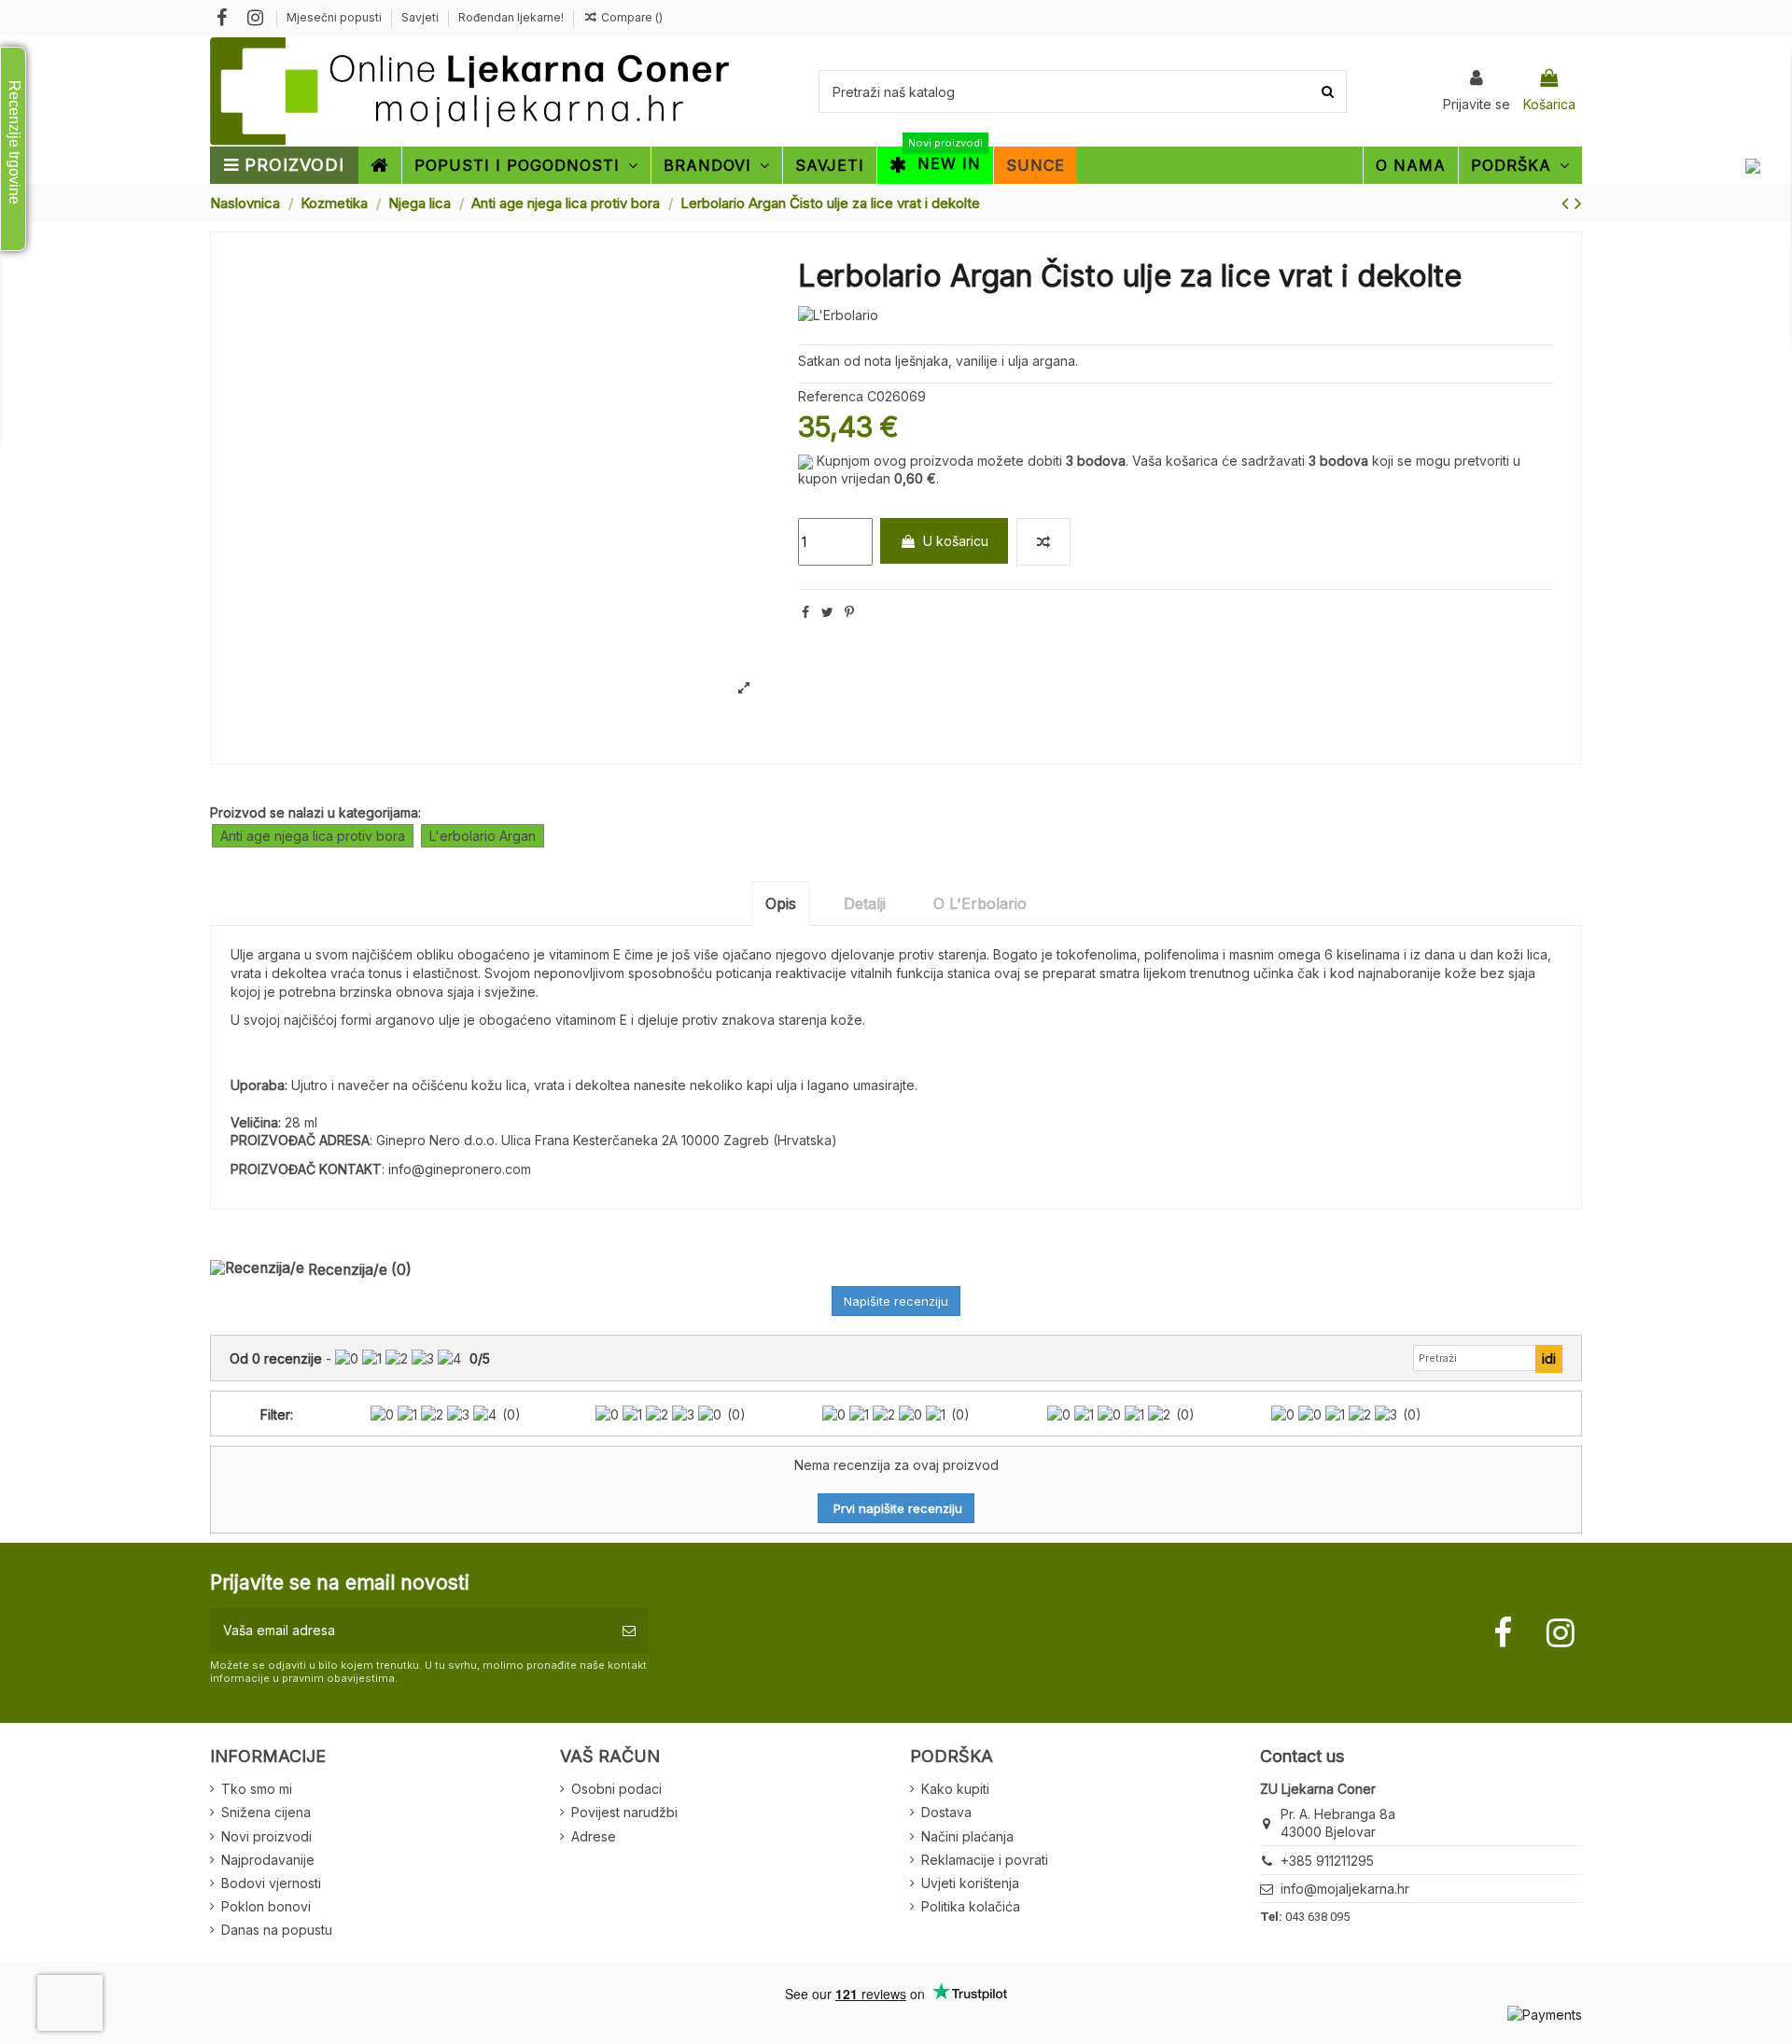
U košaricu (956, 541)
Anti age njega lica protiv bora (313, 836)
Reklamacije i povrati (985, 1860)
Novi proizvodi (266, 1836)
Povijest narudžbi (624, 1812)
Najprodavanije (268, 1860)
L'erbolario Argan (483, 836)
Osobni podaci (616, 1789)
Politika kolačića (971, 1906)
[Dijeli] (805, 612)
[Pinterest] (849, 612)
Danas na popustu (277, 1930)
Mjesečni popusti (336, 17)
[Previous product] (1568, 203)
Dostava (946, 1812)
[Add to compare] (1043, 542)
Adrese (594, 1836)
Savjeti (421, 17)
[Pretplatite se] (629, 1630)
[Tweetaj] (827, 612)
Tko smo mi (257, 1789)
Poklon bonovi (266, 1906)
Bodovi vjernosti (271, 1883)
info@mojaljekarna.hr (1345, 1889)
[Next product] (1578, 203)
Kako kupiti (955, 1789)
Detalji (865, 903)
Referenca (831, 396)
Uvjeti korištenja (970, 1883)
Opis (781, 903)
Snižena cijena (266, 1812)
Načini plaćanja (967, 1836)
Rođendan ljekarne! (511, 17)
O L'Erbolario (980, 903)
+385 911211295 (1327, 1861)
